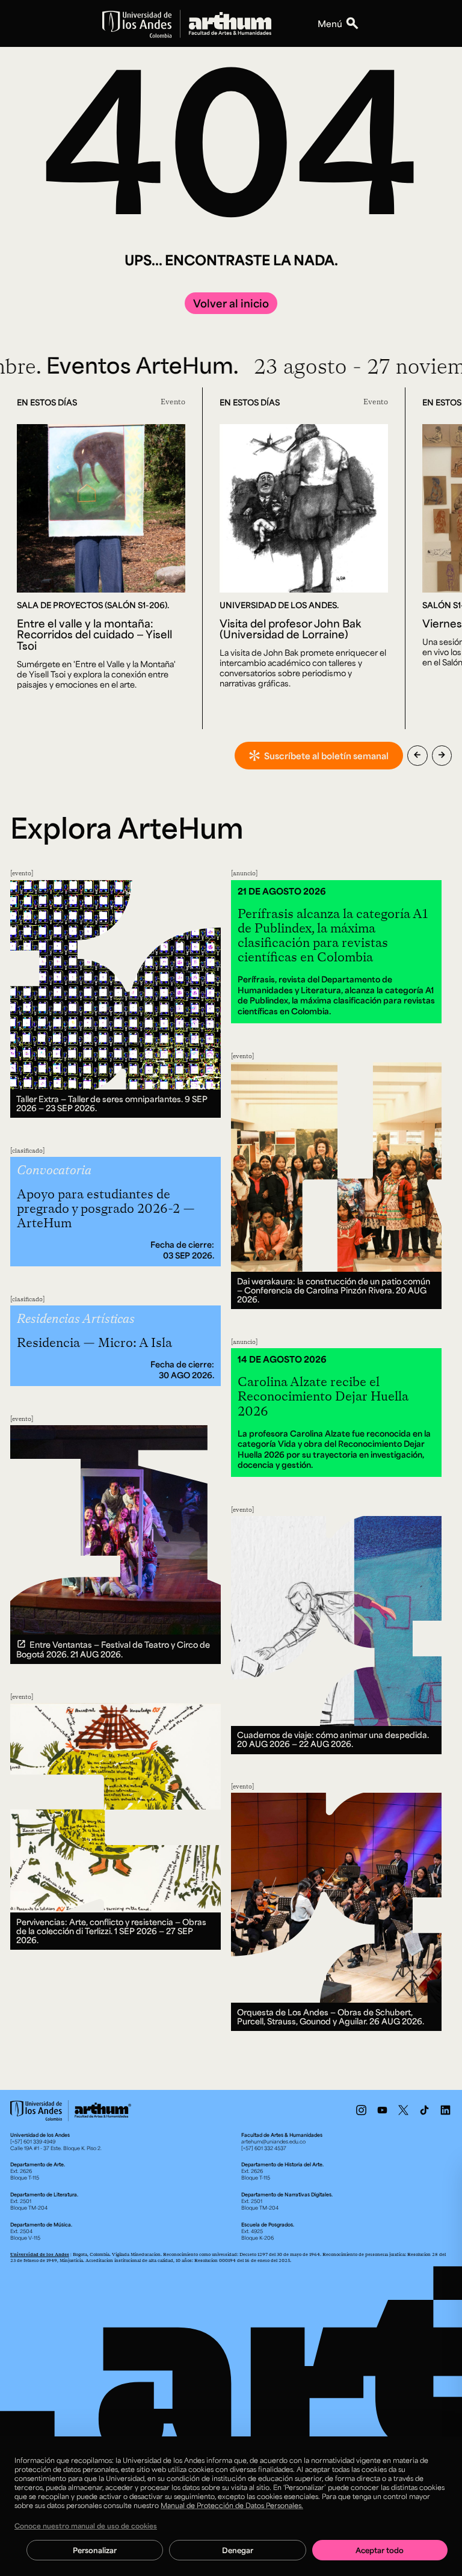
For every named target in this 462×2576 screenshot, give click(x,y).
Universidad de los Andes (40, 2254)
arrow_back (417, 755)
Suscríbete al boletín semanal (326, 756)
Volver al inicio (231, 303)
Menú (330, 23)
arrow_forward (442, 755)
